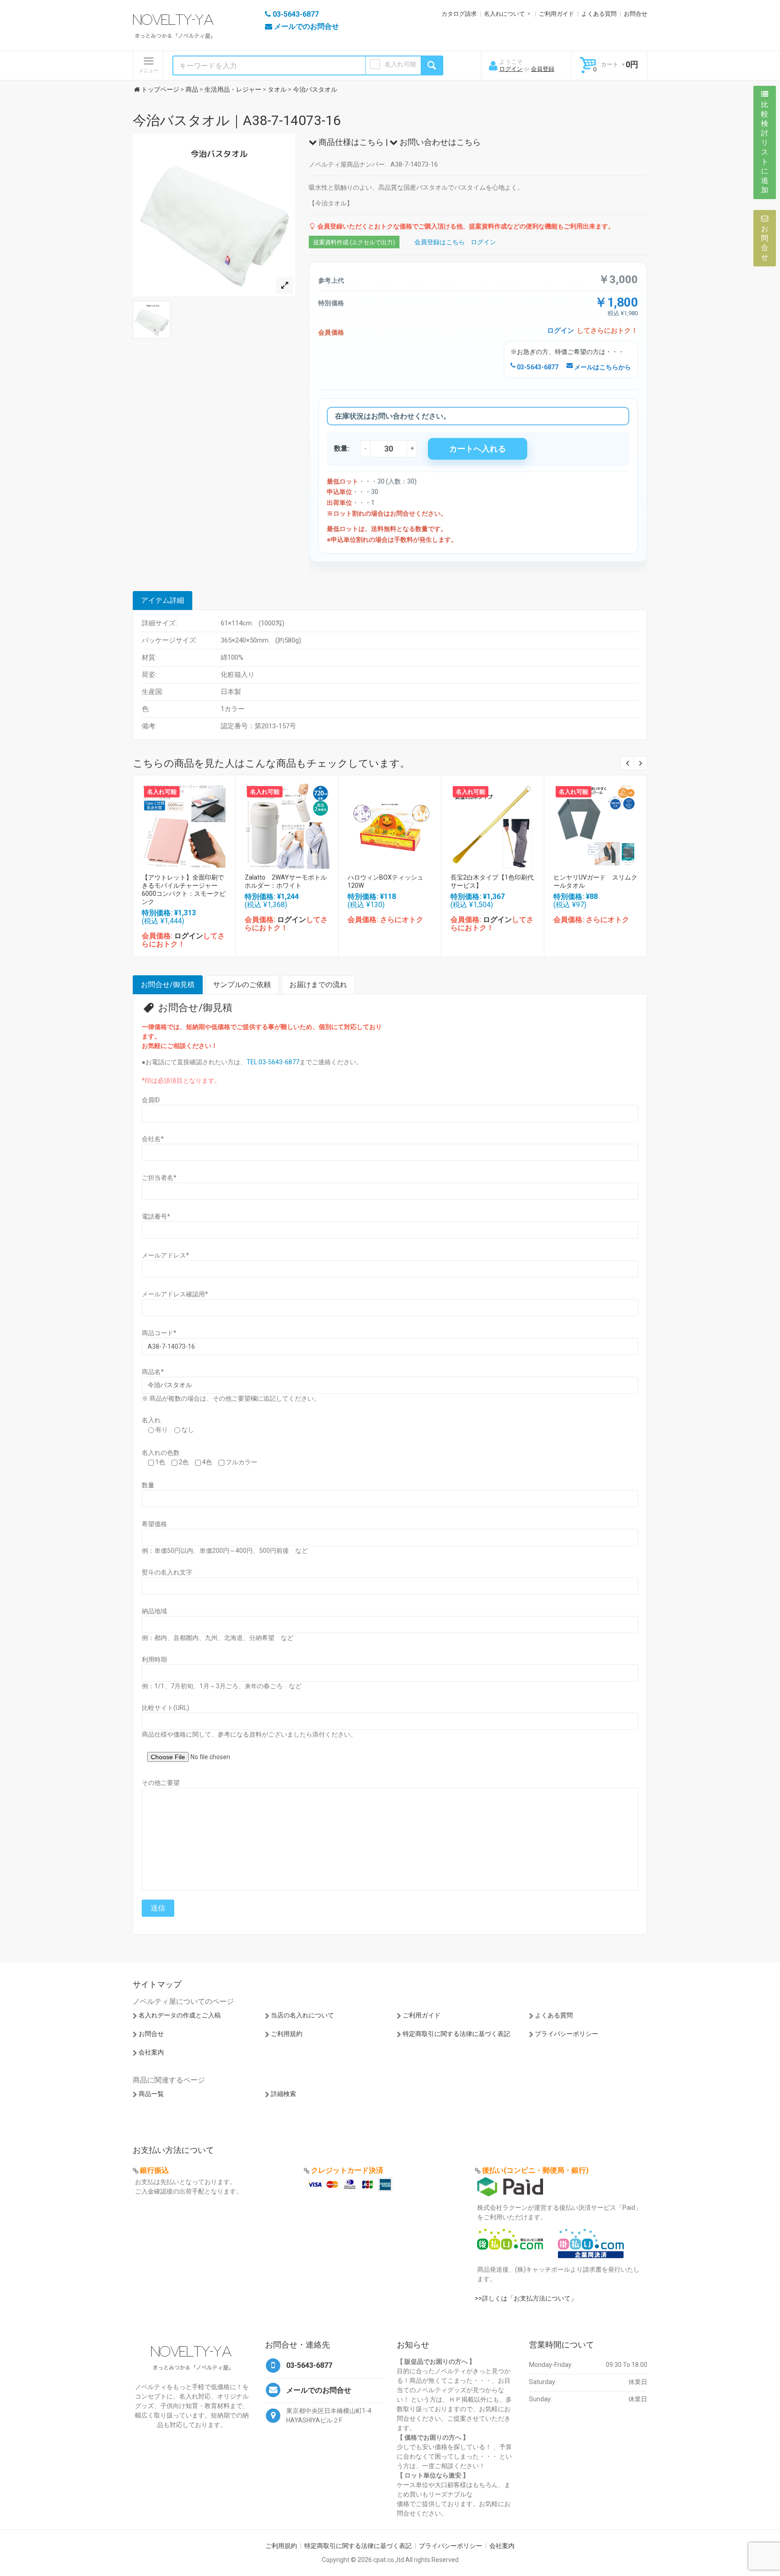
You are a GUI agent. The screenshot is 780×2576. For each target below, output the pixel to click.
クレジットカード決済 (347, 2170)
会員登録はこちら (440, 242)
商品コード (159, 1333)
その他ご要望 (161, 1783)
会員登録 (543, 69)
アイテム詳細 (162, 600)
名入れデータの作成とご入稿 (180, 2015)
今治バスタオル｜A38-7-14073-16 (237, 120)
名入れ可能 (400, 64)
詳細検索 (283, 2094)
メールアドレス (165, 1255)
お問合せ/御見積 (168, 985)
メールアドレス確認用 (175, 1294)
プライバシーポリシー (566, 2034)
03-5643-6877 (537, 367)
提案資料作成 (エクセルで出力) (354, 242)
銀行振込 (154, 2170)
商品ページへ (184, 824)
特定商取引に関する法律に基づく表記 (456, 2034)
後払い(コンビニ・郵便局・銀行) (535, 2170)
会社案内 (151, 2052)
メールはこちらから (602, 367)
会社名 (153, 1139)
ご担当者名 (159, 1178)
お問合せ (636, 14)
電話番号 (156, 1216)
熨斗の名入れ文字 (167, 1572)
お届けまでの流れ (318, 985)
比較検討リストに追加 (765, 147)
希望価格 (154, 1524)
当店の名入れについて (302, 2015)
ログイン (511, 69)
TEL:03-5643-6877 (273, 1062)
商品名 (153, 1372)
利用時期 (154, 1659)
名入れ (151, 1420)
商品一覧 (151, 2094)
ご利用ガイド (557, 14)
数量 (148, 1485)
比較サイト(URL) (165, 1708)
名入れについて (504, 14)
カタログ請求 (459, 14)
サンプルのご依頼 (242, 985)
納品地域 (154, 1611)
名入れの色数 (161, 1453)
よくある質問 (599, 14)
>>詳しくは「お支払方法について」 (526, 2298)
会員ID (151, 1100)
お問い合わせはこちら (439, 142)
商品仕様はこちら (350, 142)
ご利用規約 (287, 2034)
